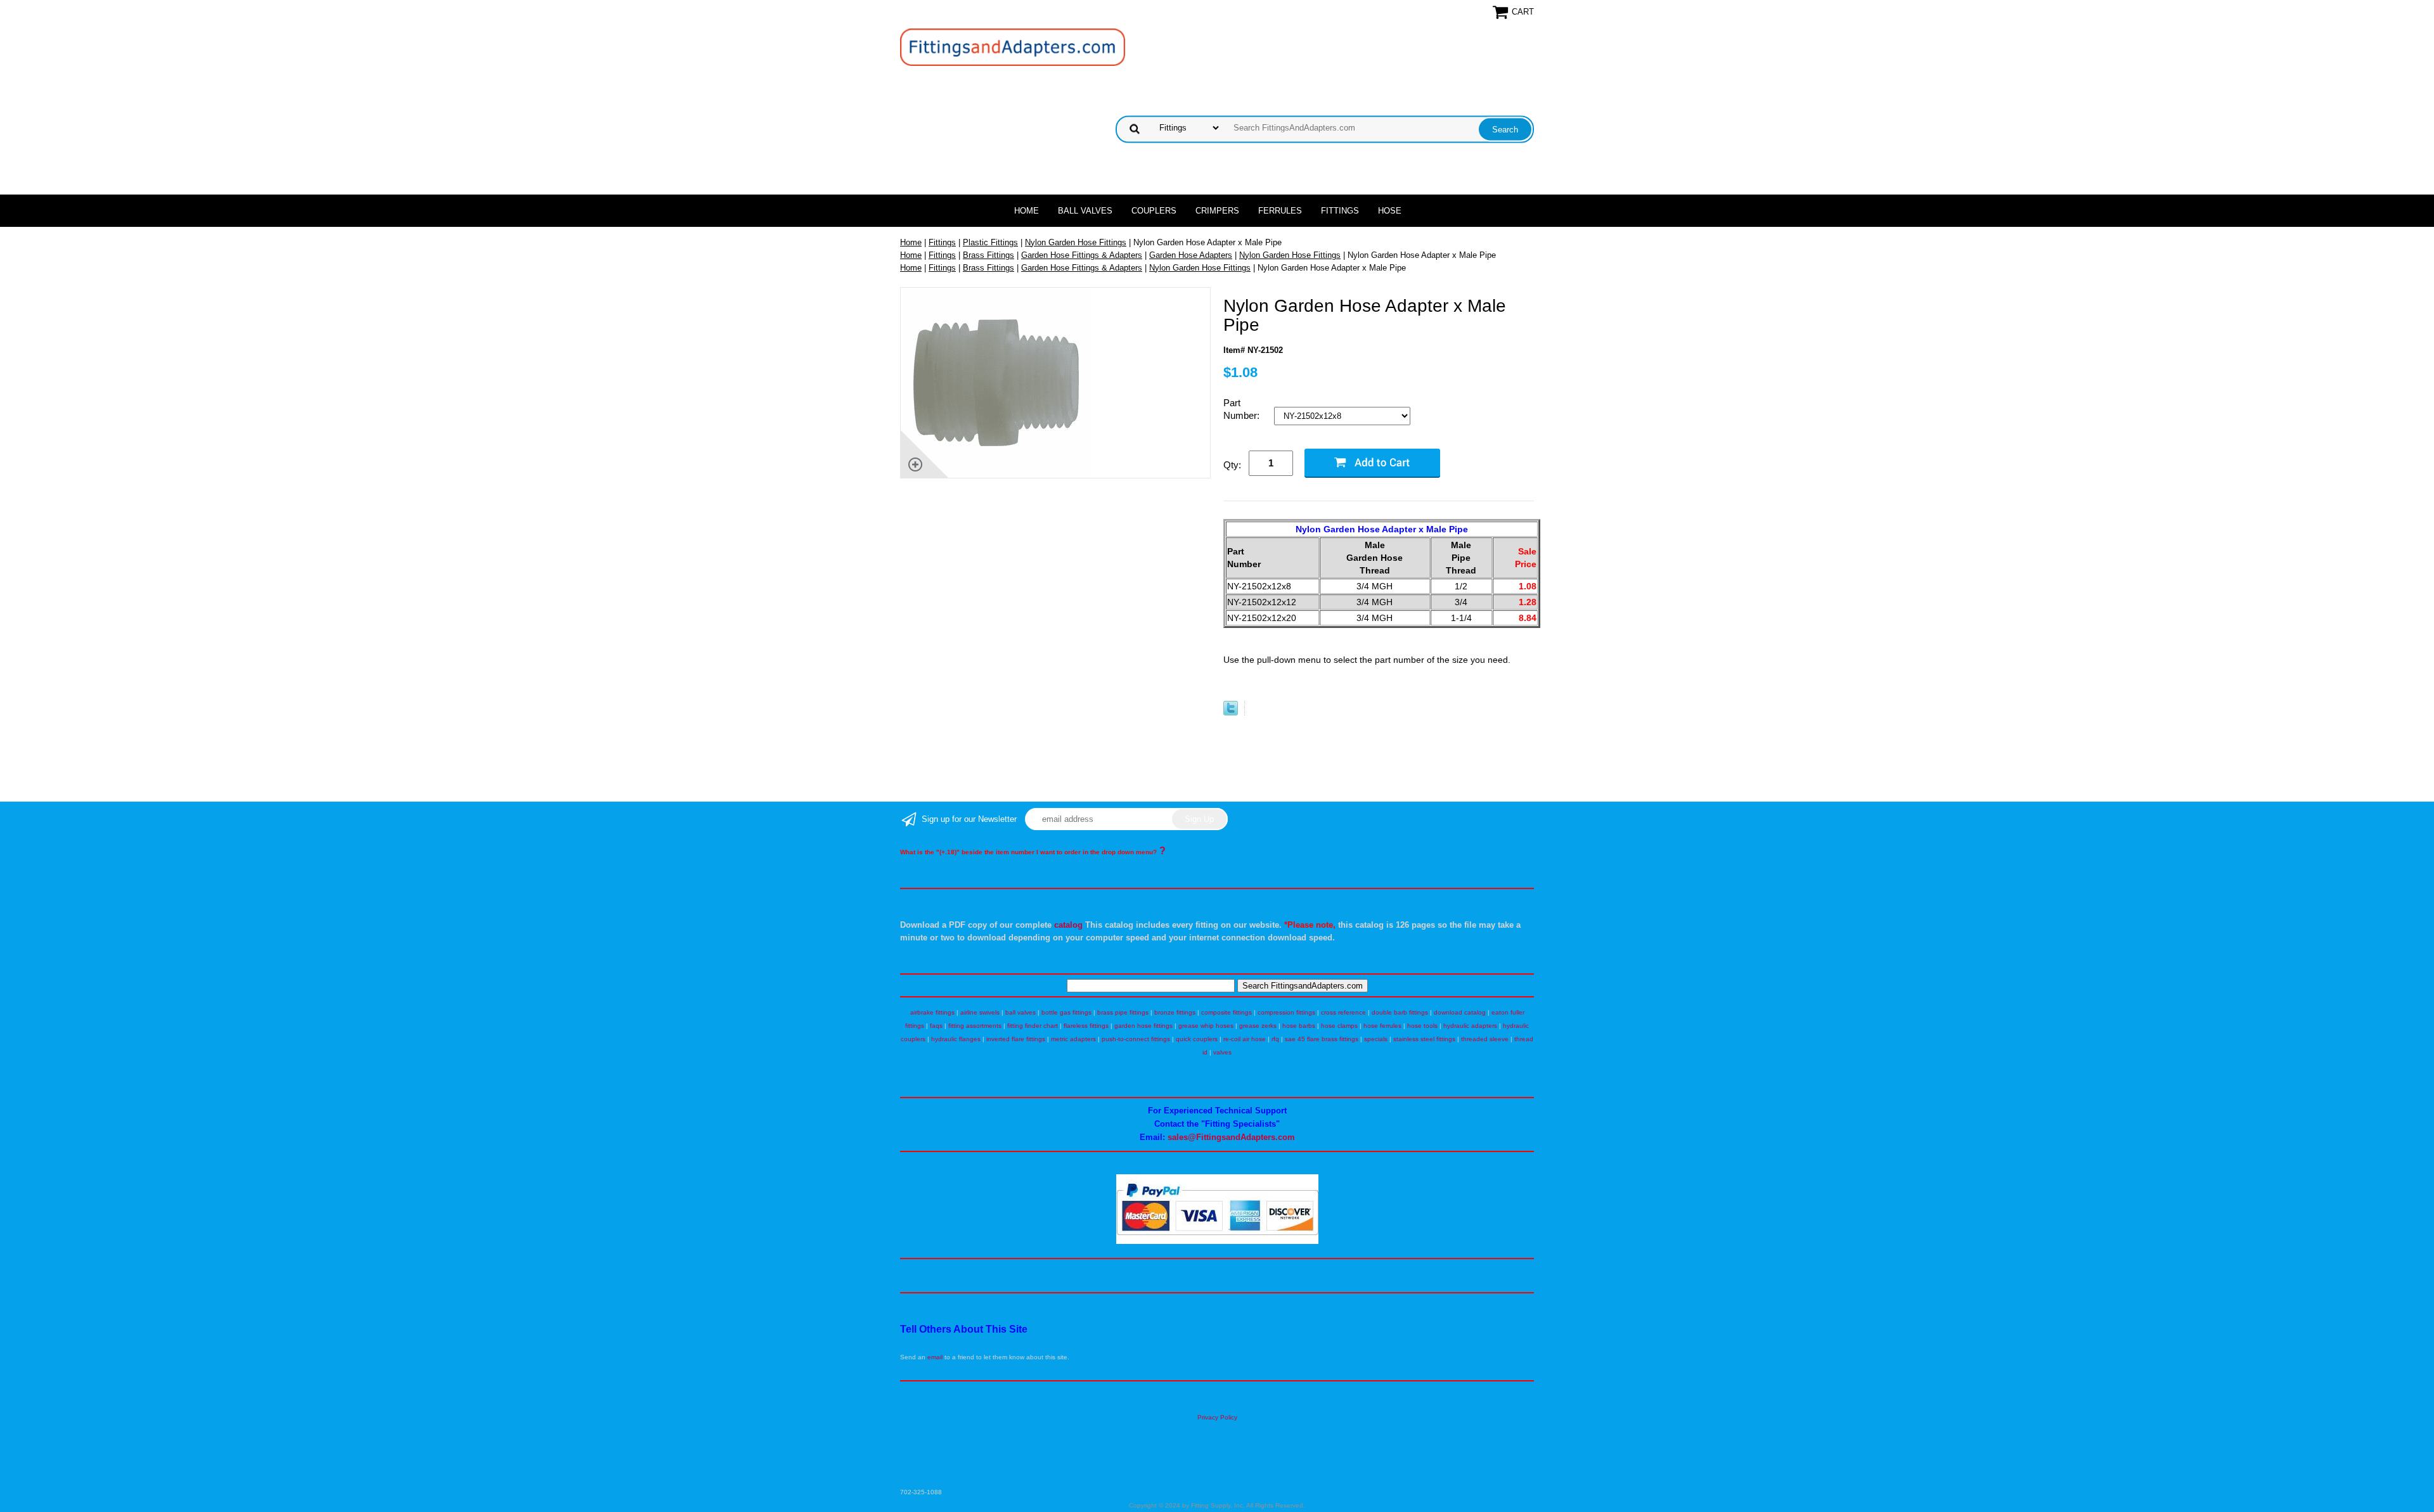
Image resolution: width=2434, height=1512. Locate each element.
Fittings (1340, 211)
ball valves (1021, 1012)
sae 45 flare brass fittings (1322, 1039)
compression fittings (1286, 1012)
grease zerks (1258, 1026)
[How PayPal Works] (1217, 1242)
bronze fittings (1175, 1012)
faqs (936, 1026)
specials (1376, 1039)
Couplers (1154, 211)
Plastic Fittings (990, 242)
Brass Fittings (988, 255)
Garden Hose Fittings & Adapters (1082, 255)
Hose (1390, 211)
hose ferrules (1382, 1026)
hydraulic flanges (956, 1039)
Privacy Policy (1217, 1417)
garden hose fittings (1143, 1026)
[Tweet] (1231, 713)
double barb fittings (1400, 1012)
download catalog (1460, 1012)
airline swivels (980, 1012)
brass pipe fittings (1123, 1012)
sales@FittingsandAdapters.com (1231, 1137)
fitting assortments (975, 1026)
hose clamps (1339, 1026)
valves (1222, 1052)
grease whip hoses (1206, 1026)
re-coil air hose (1245, 1039)
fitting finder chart (1033, 1026)
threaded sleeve (1485, 1039)
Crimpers (1217, 211)
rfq (1275, 1039)
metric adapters (1073, 1039)
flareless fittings (1086, 1026)
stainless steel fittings (1424, 1039)
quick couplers (1197, 1039)
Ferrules (1280, 211)
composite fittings (1227, 1012)
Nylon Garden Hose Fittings (1076, 242)
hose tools (1422, 1026)
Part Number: (1243, 409)
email (935, 1357)
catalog (1068, 925)
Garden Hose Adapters (1191, 255)
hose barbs (1299, 1026)
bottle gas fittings (1066, 1012)
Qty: (1232, 465)
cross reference (1343, 1012)
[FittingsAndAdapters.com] (1013, 47)
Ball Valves (1085, 211)
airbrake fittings (932, 1012)
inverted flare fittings (1016, 1039)
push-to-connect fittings (1136, 1039)
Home (1027, 211)
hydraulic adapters (1470, 1026)
